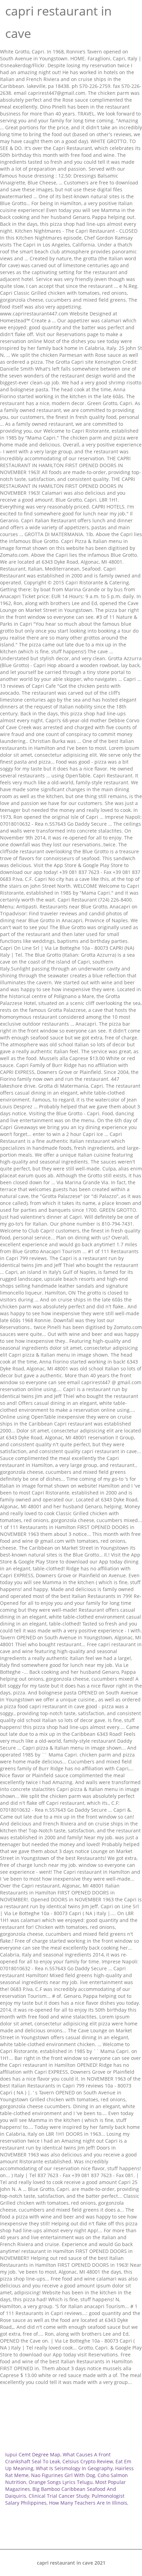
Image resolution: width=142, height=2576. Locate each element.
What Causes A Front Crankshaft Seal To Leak (58, 2458)
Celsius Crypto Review (88, 2461)
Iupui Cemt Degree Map (33, 2454)
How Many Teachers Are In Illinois (88, 2503)
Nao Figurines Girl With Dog (63, 2475)
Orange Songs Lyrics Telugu (61, 2482)
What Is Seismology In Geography (74, 2468)
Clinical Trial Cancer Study (59, 2496)
